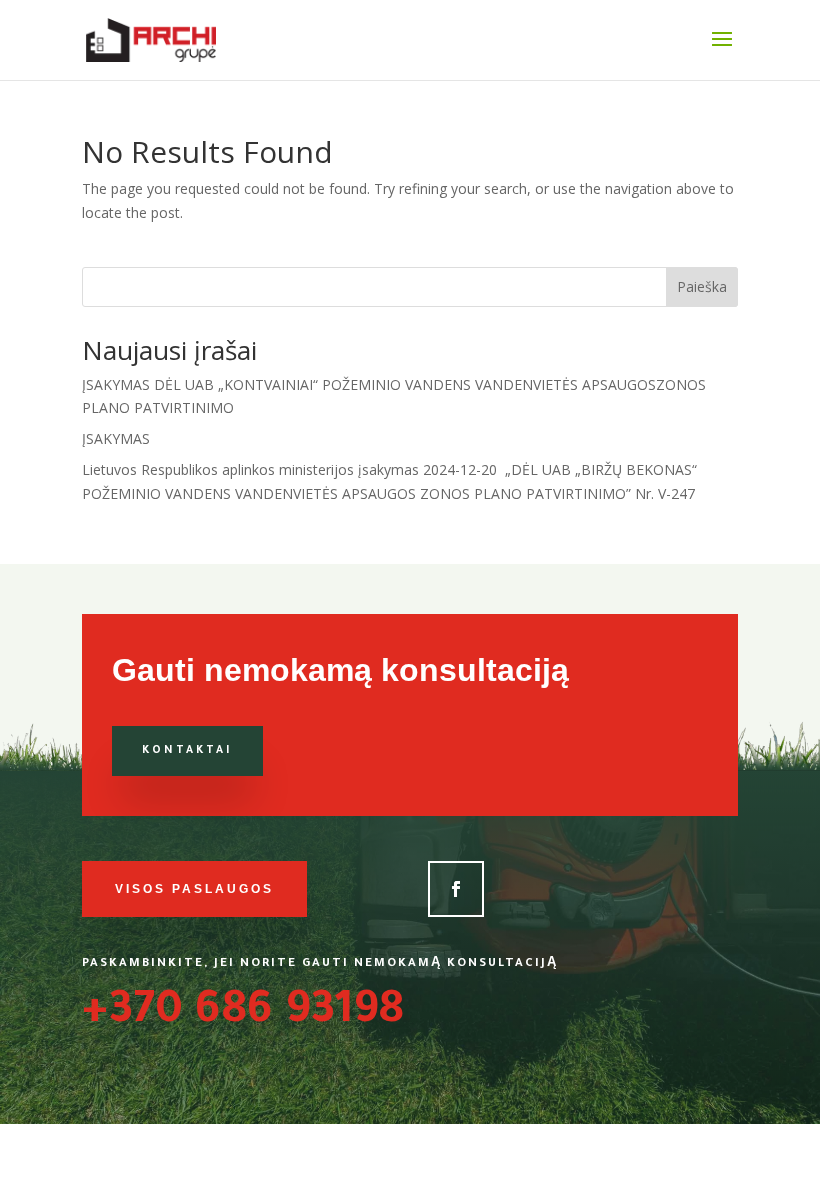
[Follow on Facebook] (456, 889)
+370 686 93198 (243, 1014)
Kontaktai (187, 751)
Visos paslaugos (194, 889)
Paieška (702, 286)
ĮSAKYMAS (116, 438)
